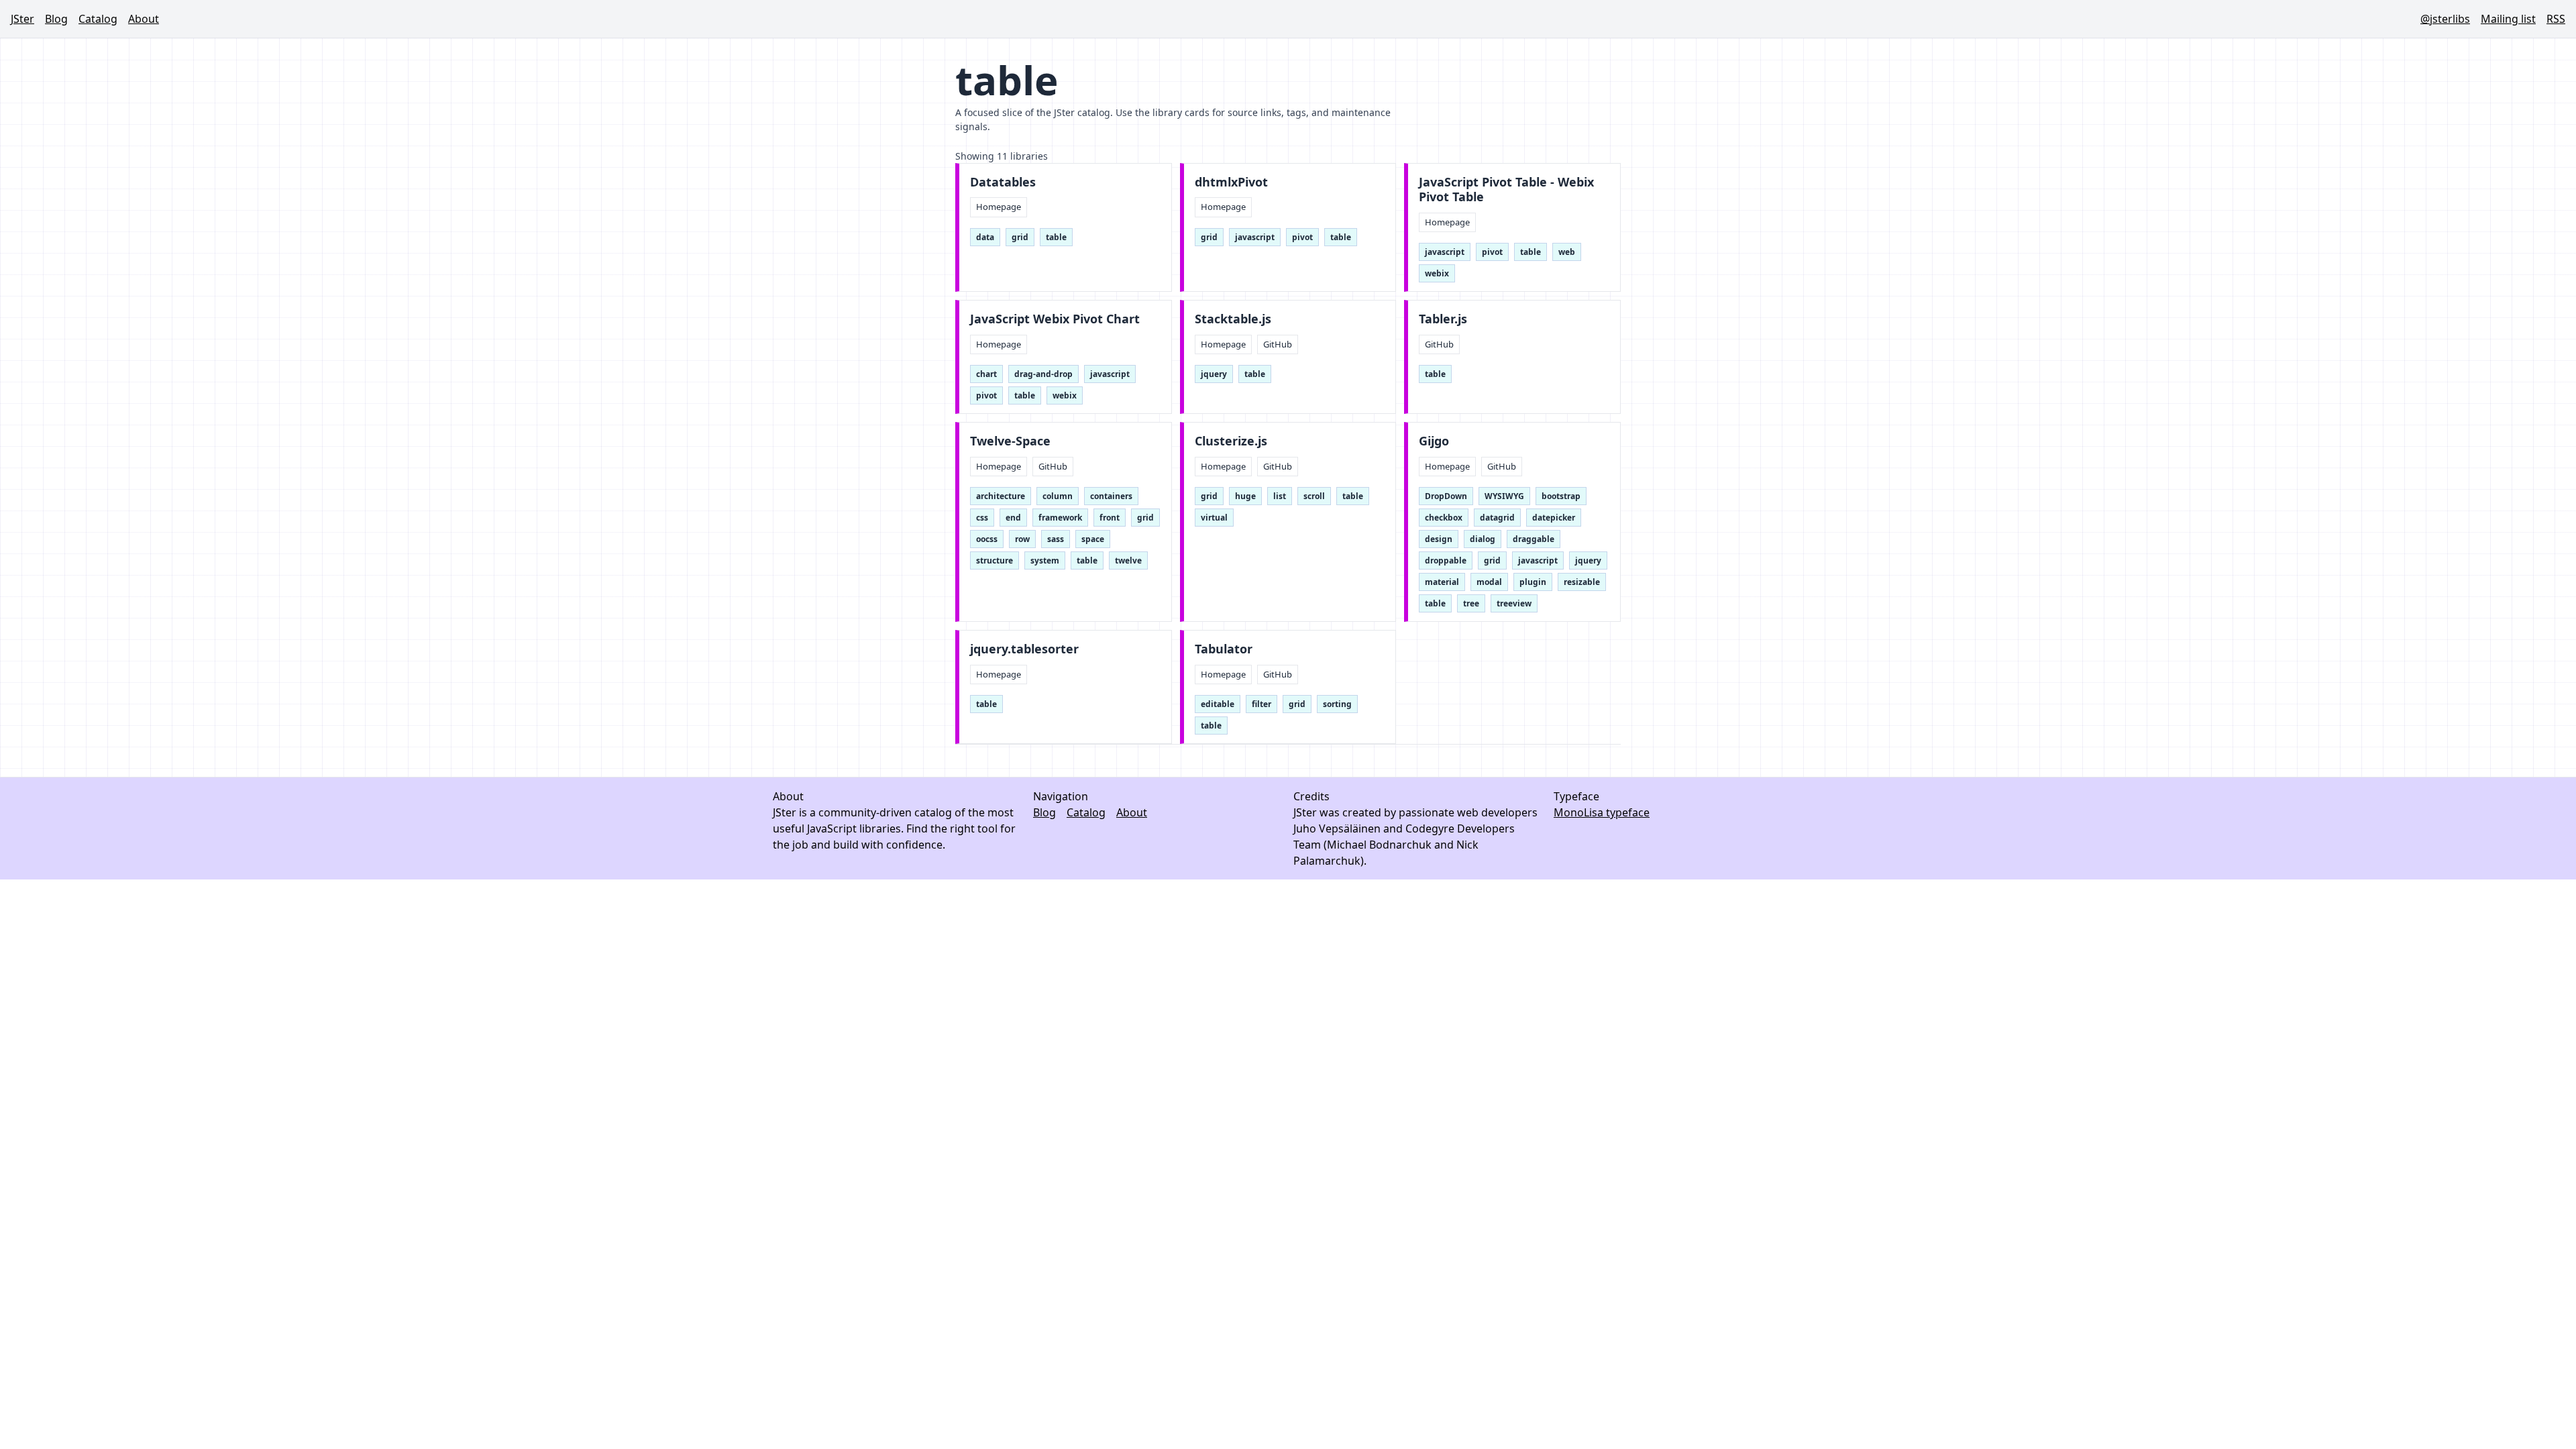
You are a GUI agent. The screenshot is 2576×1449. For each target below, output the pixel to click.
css (982, 518)
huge (1245, 496)
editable (1218, 704)
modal (1489, 582)
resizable (1582, 582)
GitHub (1278, 344)
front (1110, 518)
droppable (1446, 560)
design (1439, 539)
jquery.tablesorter (1024, 649)
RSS (2556, 19)
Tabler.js (1443, 319)
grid (1020, 237)
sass (1056, 539)
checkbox (1444, 518)
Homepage (999, 207)
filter (1262, 704)
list (1280, 496)
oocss (987, 539)
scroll (1314, 496)
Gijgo (1434, 441)
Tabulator (1224, 649)
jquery (1214, 374)
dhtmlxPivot (1231, 182)
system (1045, 560)
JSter (22, 19)
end (1013, 518)
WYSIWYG (1504, 496)
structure (995, 560)
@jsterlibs (2445, 19)
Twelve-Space (1010, 441)
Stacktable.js (1233, 319)
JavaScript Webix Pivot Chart (1055, 319)
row (1022, 539)
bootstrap (1561, 496)
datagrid (1497, 518)
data (985, 237)
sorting (1337, 704)
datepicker (1554, 518)
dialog (1483, 539)
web (1567, 252)
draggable (1534, 539)
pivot (1302, 237)
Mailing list (2508, 19)
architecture (1001, 496)
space (1093, 539)
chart (986, 374)
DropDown (1446, 496)
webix (1437, 273)
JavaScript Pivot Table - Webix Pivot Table (1506, 190)
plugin (1533, 582)
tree (1471, 603)
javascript (1255, 237)
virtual (1214, 518)
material (1442, 582)
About (144, 19)
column (1058, 496)
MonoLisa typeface (1602, 812)
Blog (56, 19)
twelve (1128, 560)
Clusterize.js (1231, 441)
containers (1111, 496)
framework (1060, 518)
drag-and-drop (1043, 374)
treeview (1514, 603)
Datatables (1003, 182)
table (1056, 237)
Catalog (98, 19)
